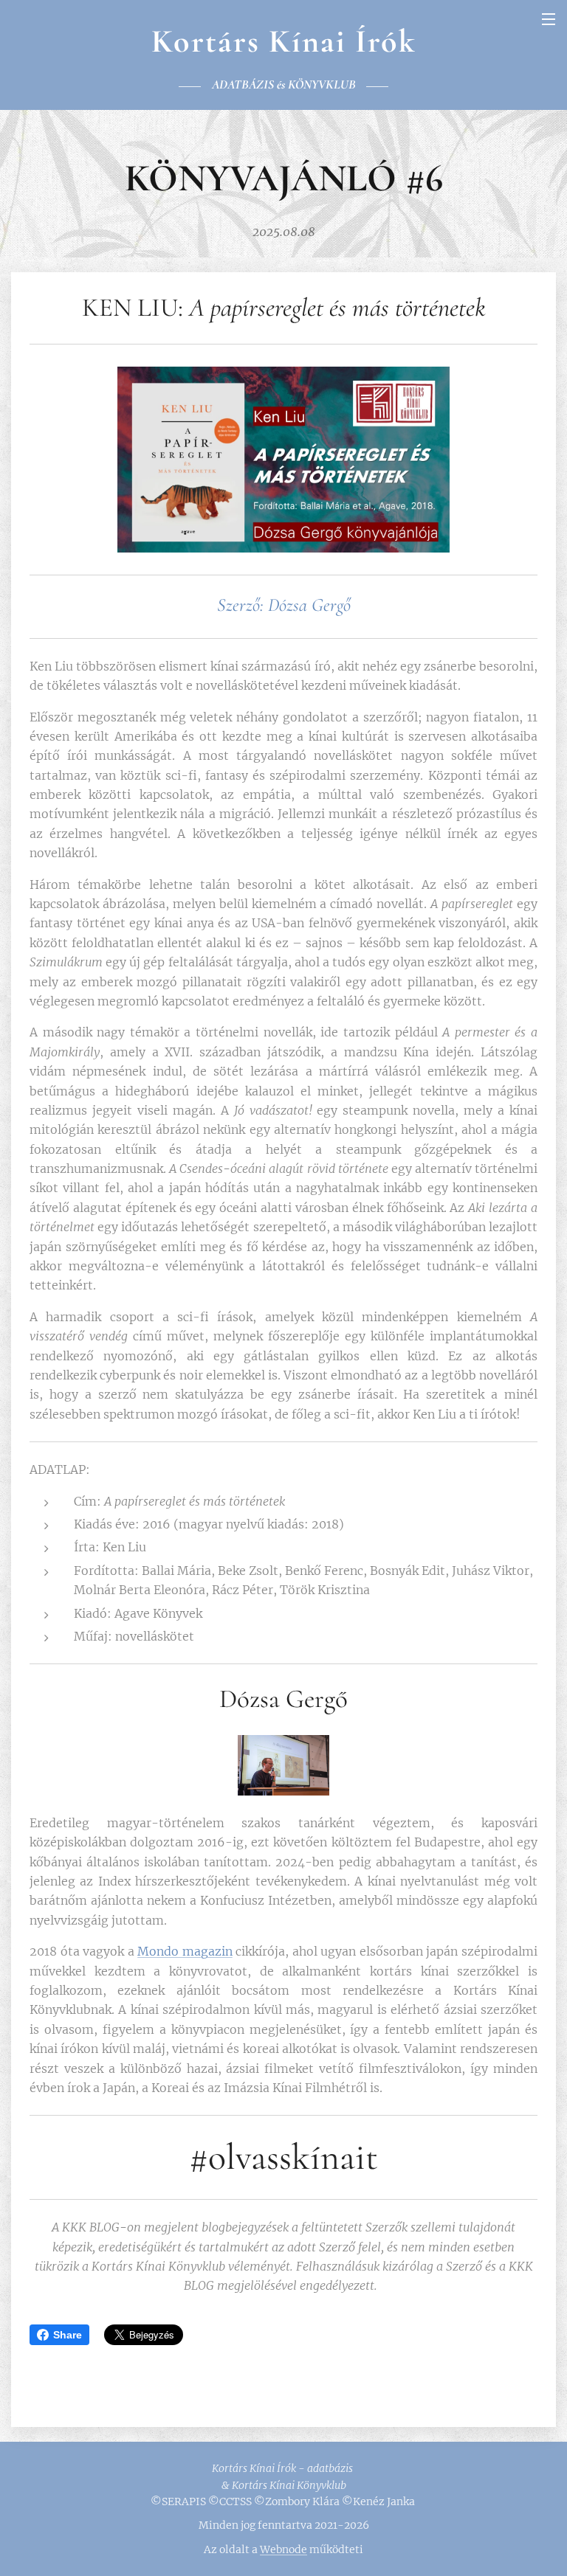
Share (68, 2335)
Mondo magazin (185, 1951)
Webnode (283, 2549)
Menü (549, 18)
